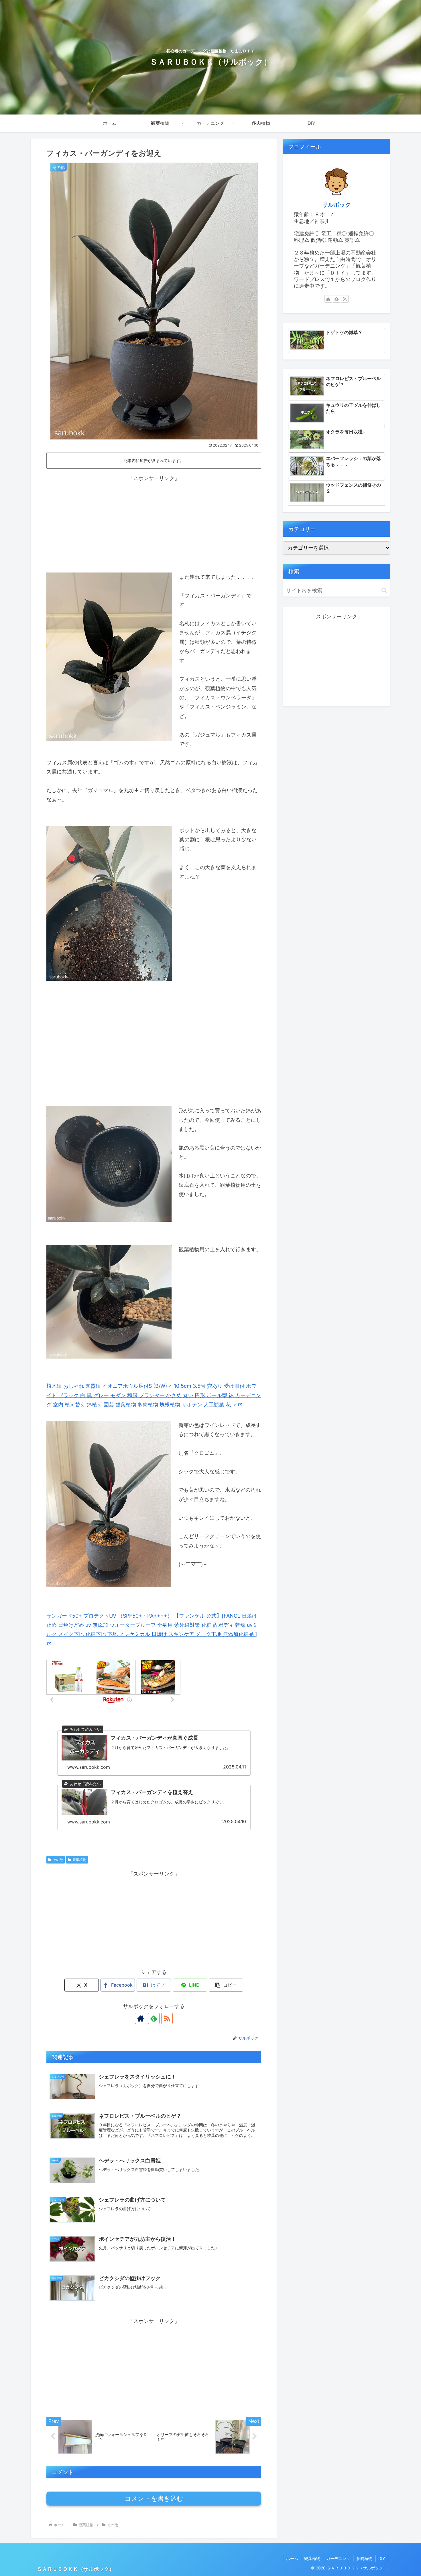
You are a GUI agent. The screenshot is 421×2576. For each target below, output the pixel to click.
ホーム (292, 2558)
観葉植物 (79, 1860)
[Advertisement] (154, 523)
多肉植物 (364, 2558)
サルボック (337, 205)
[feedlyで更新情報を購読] (154, 2018)
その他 (58, 1860)
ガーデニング (338, 2558)
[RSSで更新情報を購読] (167, 2018)
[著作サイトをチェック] (141, 2018)
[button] (226, 1985)
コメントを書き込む (154, 2499)
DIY (382, 2558)
